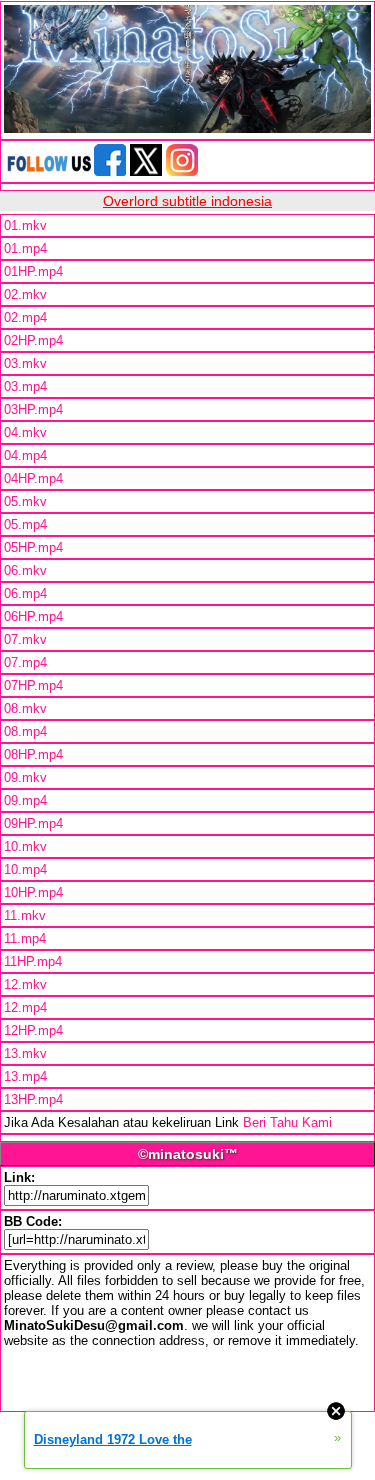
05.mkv (25, 501)
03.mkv (25, 363)
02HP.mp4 (33, 340)
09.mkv (25, 777)
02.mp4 (25, 317)
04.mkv (25, 432)
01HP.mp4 (33, 271)
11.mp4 (25, 938)
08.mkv (25, 708)
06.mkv (25, 570)
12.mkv (25, 984)
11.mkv (25, 915)
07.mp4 (25, 662)
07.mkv (25, 639)
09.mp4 (25, 800)
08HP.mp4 (33, 754)
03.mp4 (25, 386)
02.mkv (25, 294)
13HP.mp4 (33, 1099)
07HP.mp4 (33, 685)
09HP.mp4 (33, 823)
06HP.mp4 (33, 616)
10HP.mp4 (33, 892)
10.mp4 (25, 869)
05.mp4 (25, 524)
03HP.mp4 (33, 409)
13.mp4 (25, 1076)
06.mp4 (25, 593)
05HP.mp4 (33, 547)
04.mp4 (25, 455)
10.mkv (25, 846)
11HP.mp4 (33, 961)
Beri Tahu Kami (287, 1122)
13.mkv (25, 1053)
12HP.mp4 (33, 1030)
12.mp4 (25, 1007)
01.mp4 (25, 248)
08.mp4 (25, 731)
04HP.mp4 (33, 478)
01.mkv (25, 225)
